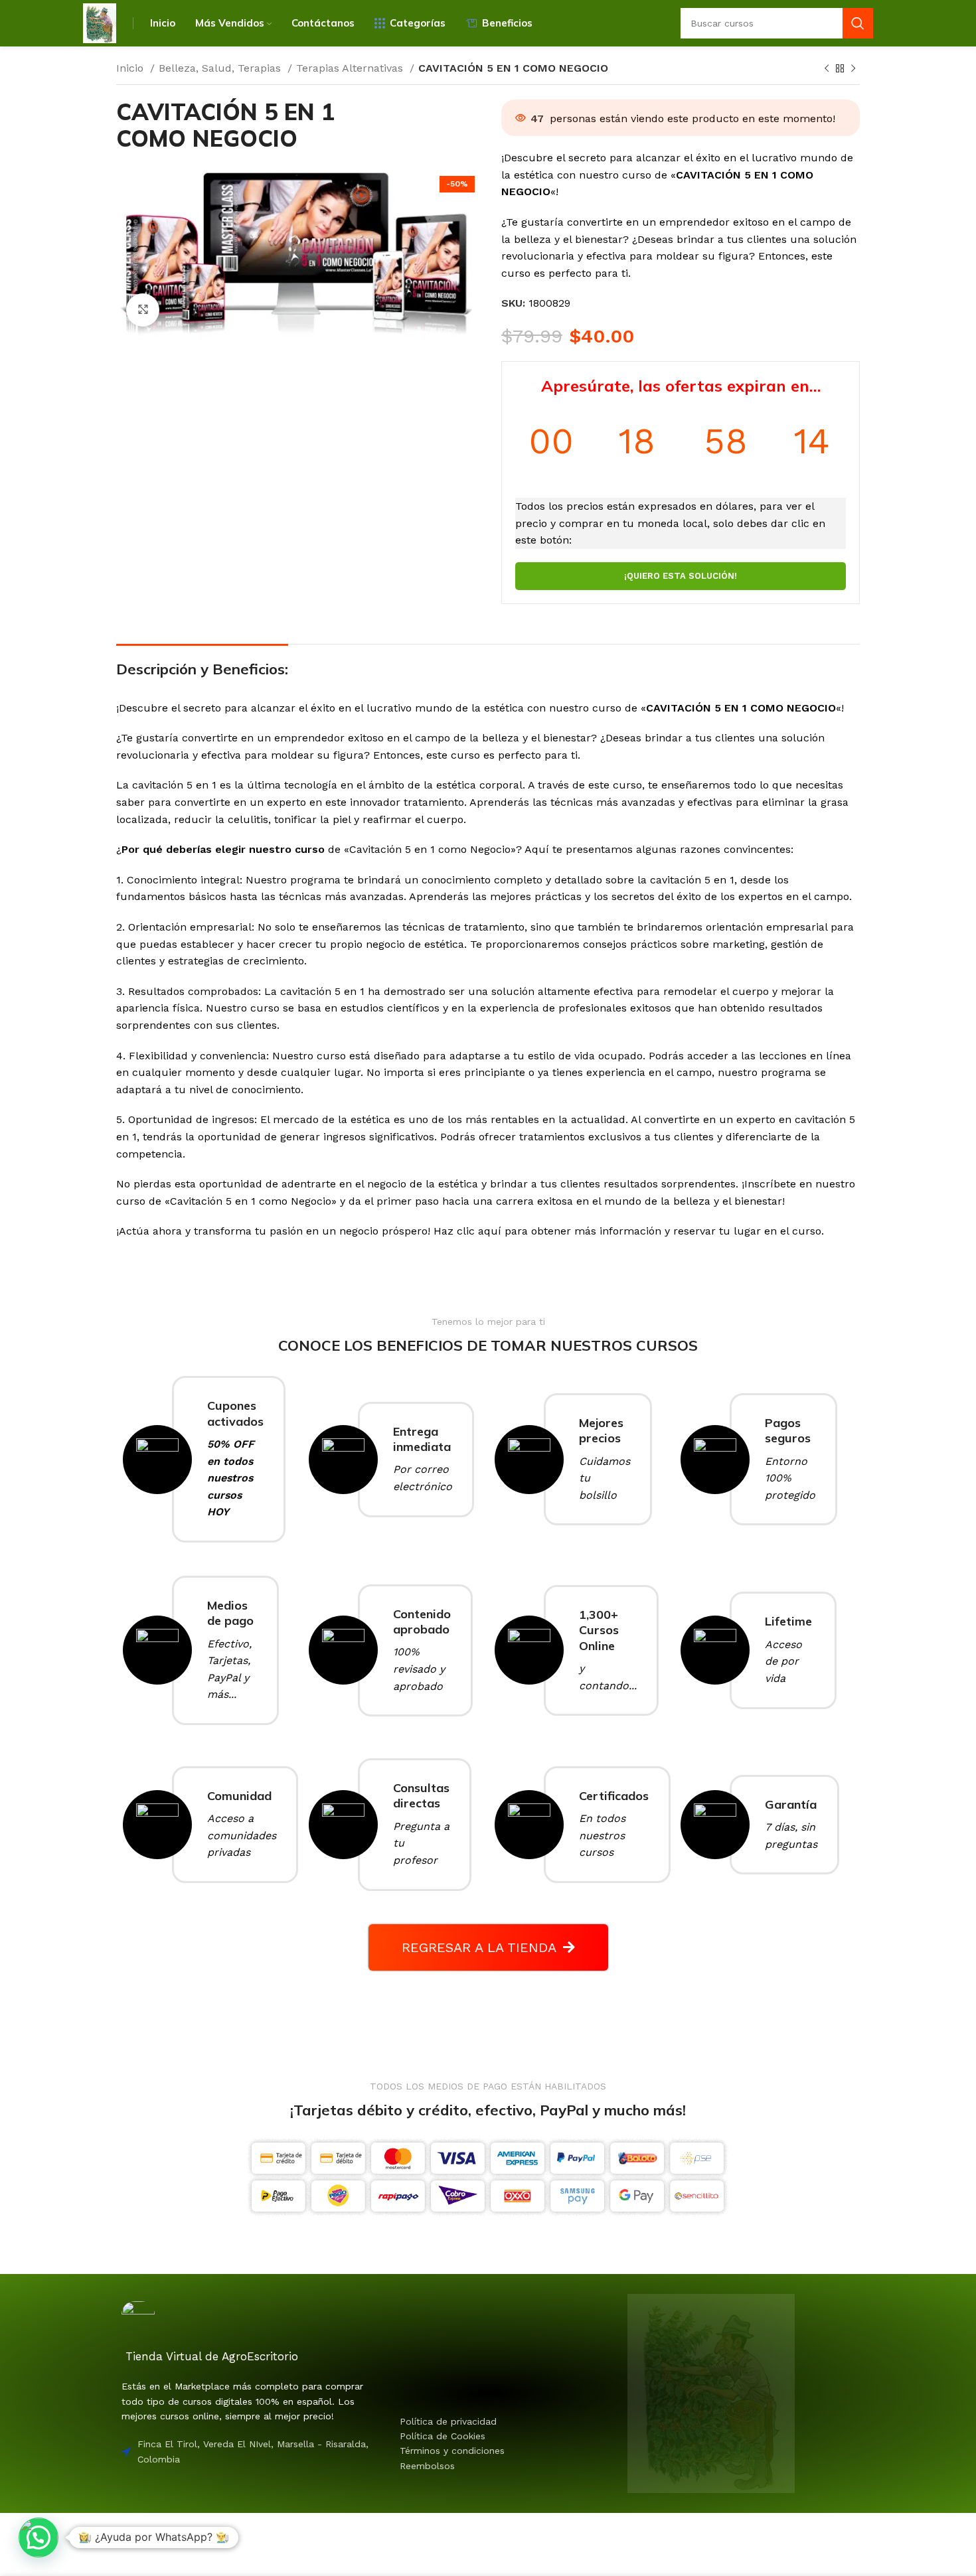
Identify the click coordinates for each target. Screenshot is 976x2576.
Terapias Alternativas (351, 68)
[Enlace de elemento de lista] (474, 2421)
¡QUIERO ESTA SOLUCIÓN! (681, 576)
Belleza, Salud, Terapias (221, 68)
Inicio (131, 68)
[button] (39, 2538)
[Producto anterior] (827, 69)
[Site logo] (100, 22)
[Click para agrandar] (143, 310)
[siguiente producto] (853, 69)
